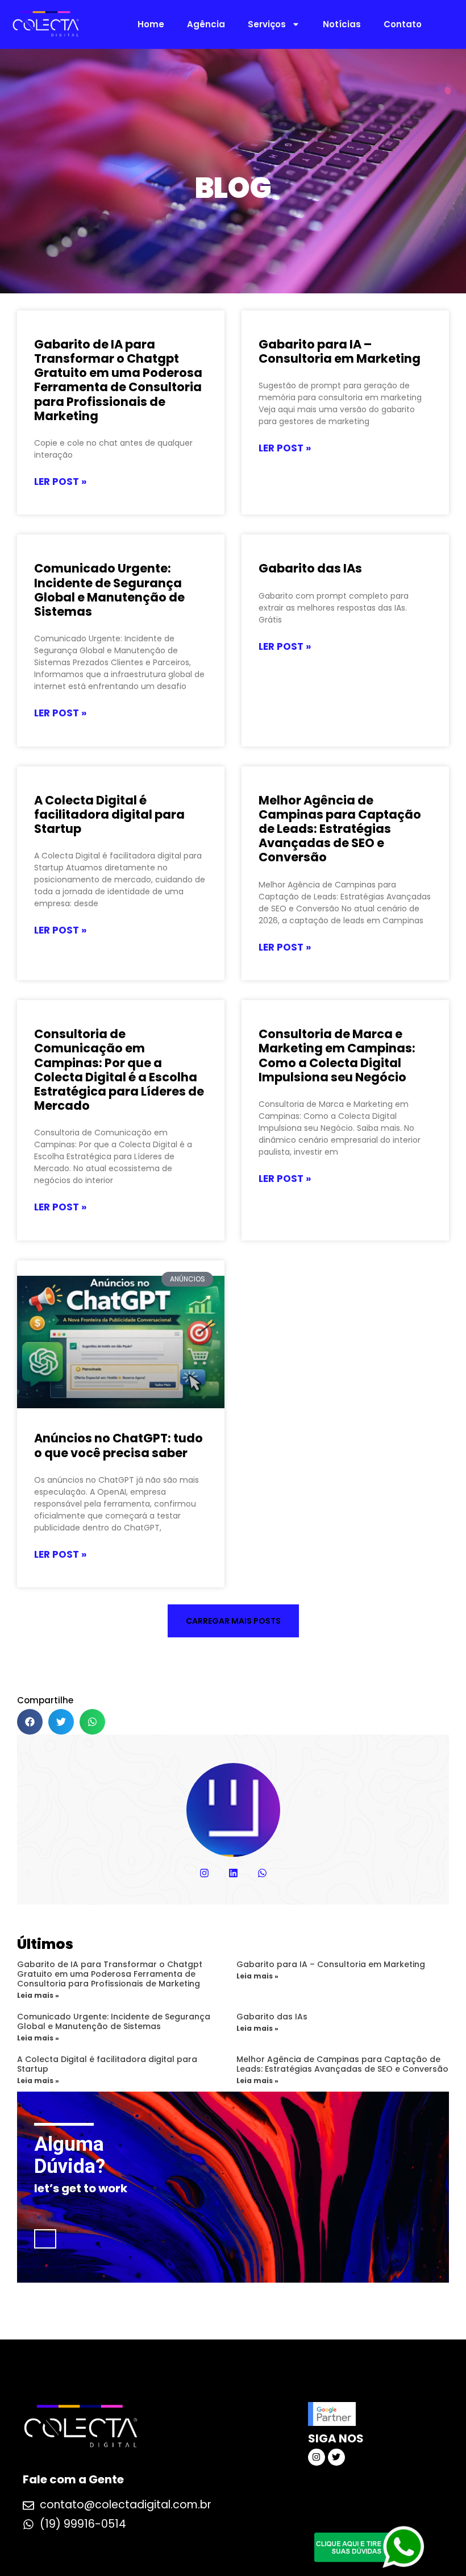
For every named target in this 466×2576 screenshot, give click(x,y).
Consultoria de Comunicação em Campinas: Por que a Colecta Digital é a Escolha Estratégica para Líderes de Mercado (119, 1070)
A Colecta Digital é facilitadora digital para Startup (109, 814)
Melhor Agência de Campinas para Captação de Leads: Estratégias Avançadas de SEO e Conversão (340, 829)
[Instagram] (204, 1873)
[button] (233, 1621)
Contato (403, 24)
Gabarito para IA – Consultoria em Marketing (340, 351)
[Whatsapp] (262, 1873)
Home (151, 24)
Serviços (267, 24)
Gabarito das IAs (310, 568)
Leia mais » (38, 1995)
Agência (206, 24)
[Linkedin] (233, 1873)
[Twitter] (336, 2457)
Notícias (342, 24)
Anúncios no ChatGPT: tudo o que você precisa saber (118, 1445)
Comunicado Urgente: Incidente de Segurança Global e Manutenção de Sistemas (109, 590)
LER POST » (60, 482)
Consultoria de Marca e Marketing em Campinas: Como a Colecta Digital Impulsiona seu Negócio (337, 1055)
